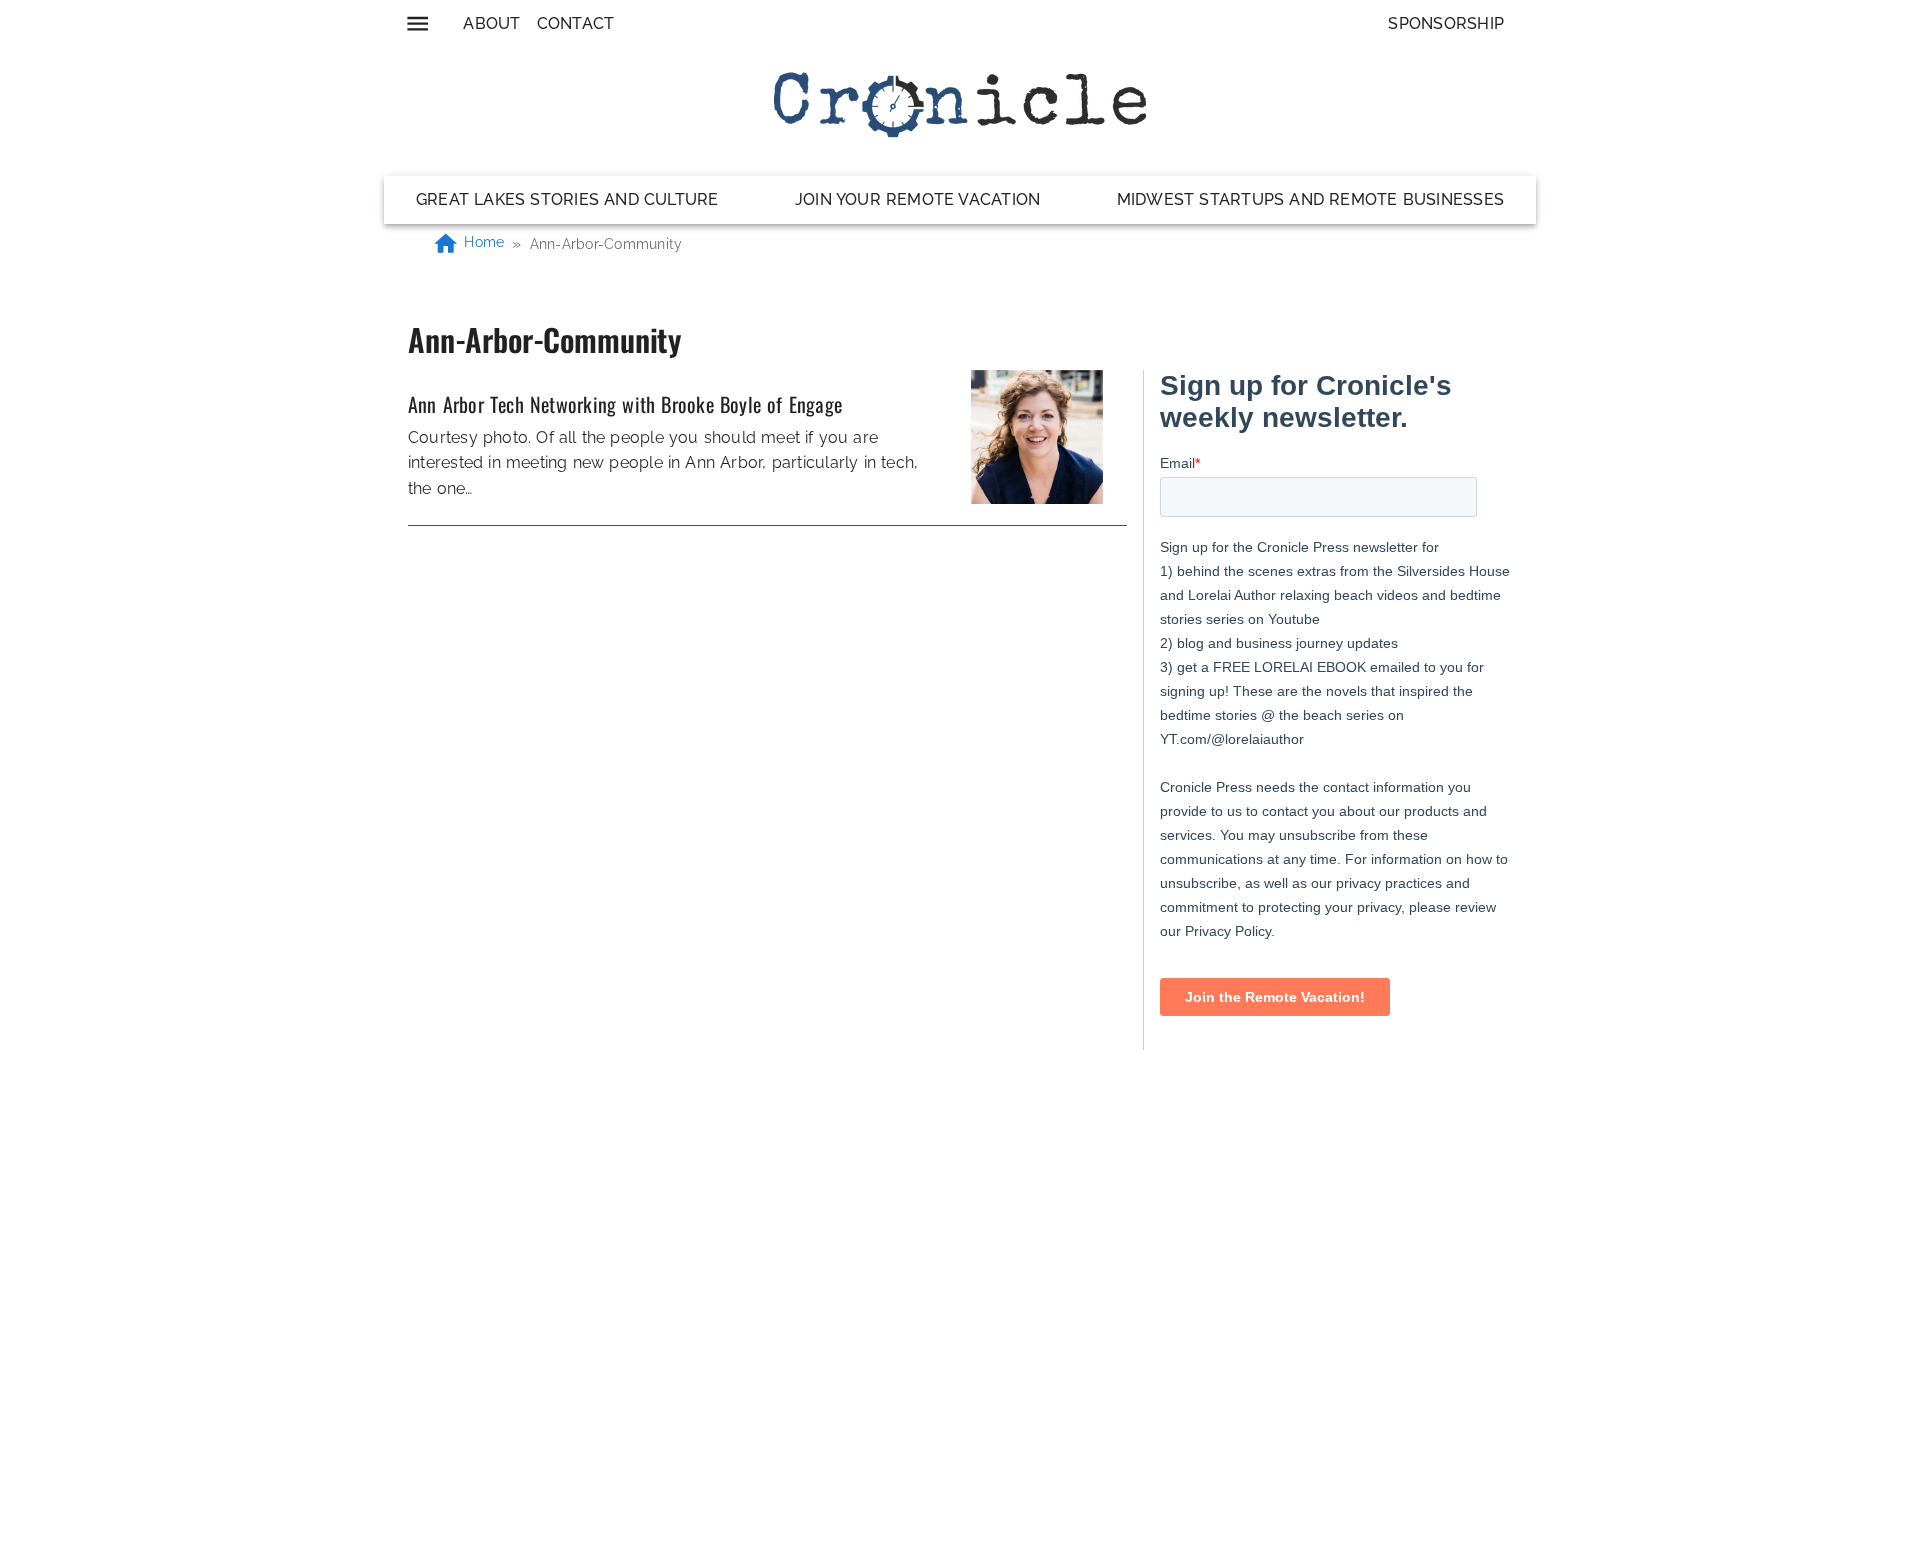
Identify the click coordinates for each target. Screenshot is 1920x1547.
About (491, 23)
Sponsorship (1446, 23)
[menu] (417, 23)
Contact (576, 23)
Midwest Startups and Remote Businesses (1310, 199)
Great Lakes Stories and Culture (567, 199)
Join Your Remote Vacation (917, 199)
